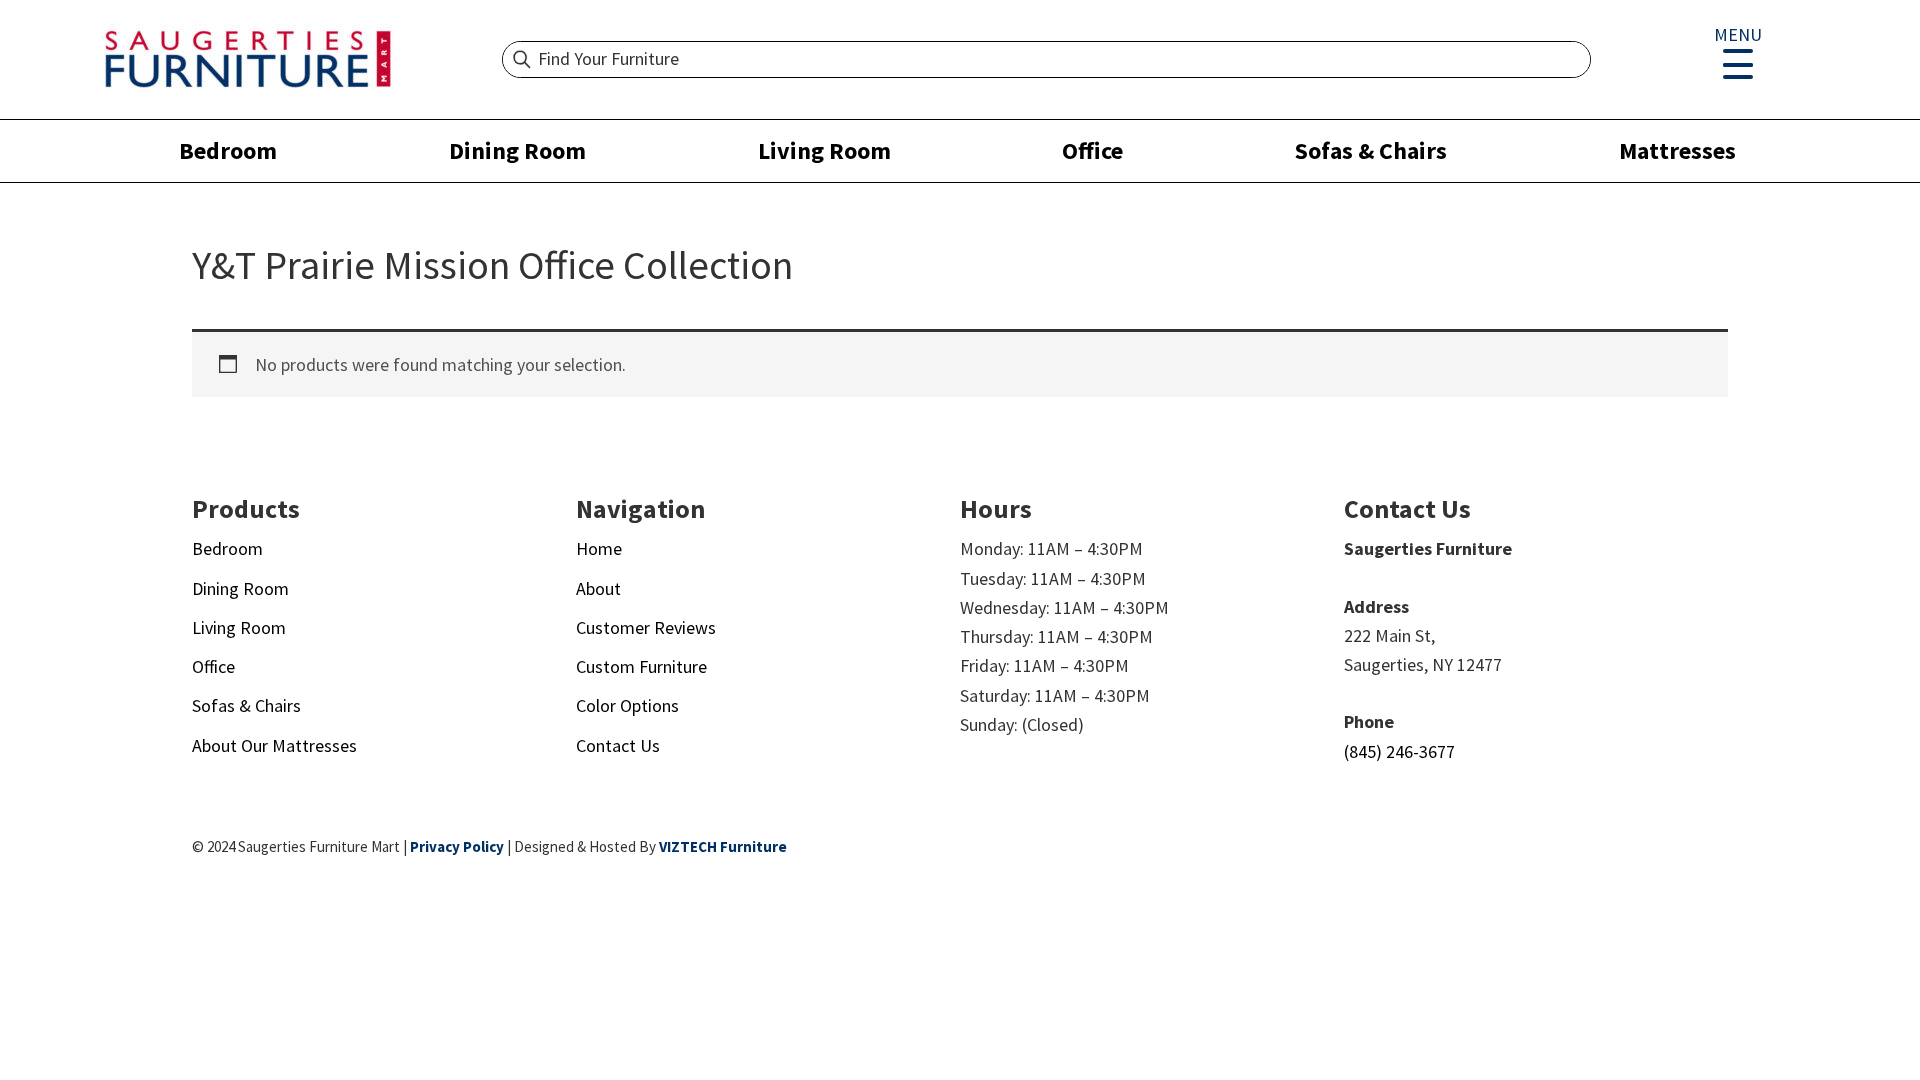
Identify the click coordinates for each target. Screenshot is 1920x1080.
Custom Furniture (641, 666)
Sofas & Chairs (1371, 150)
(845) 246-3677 (1399, 751)
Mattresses (1677, 150)
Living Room (824, 150)
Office (1092, 150)
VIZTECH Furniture (723, 846)
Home (599, 548)
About (598, 588)
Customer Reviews (646, 627)
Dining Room (517, 150)
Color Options (627, 705)
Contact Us (618, 745)
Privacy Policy (457, 846)
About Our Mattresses (274, 745)
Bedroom (228, 150)
